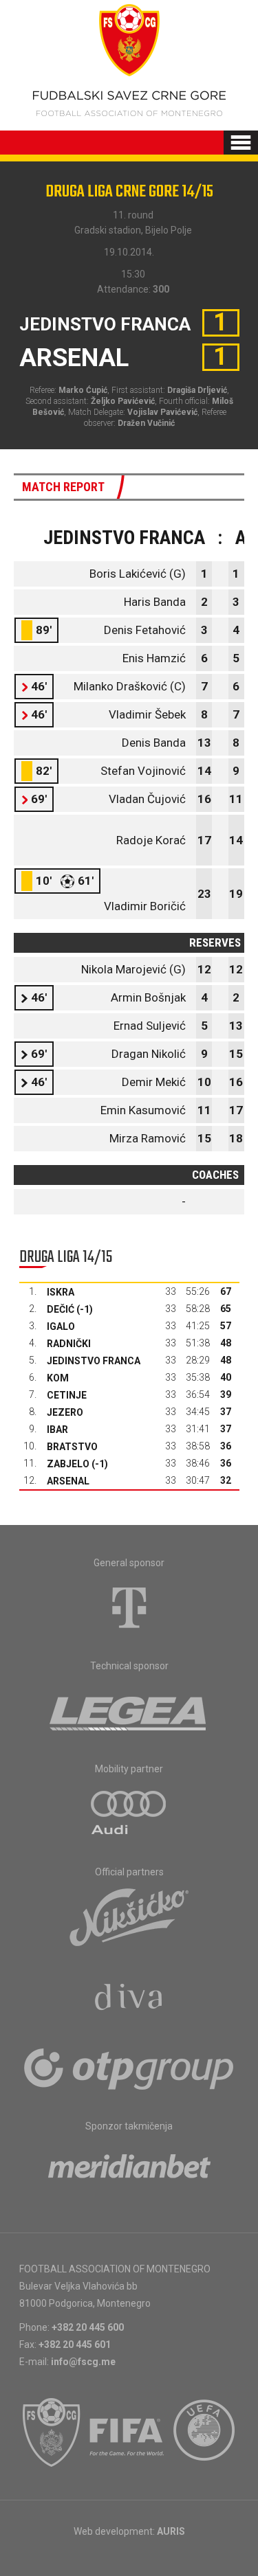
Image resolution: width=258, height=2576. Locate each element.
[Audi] (129, 1814)
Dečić (61, 1309)
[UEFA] (205, 2432)
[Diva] (129, 1999)
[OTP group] (129, 2068)
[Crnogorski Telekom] (129, 1607)
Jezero (65, 1412)
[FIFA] (127, 2432)
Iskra (61, 1292)
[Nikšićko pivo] (129, 1917)
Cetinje (67, 1395)
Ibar (57, 1430)
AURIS (171, 2531)
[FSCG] (52, 2432)
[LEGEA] (129, 1710)
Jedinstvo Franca (94, 1361)
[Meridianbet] (129, 2171)
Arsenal (68, 1481)
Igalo (61, 1326)
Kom (58, 1378)
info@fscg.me (83, 2362)
